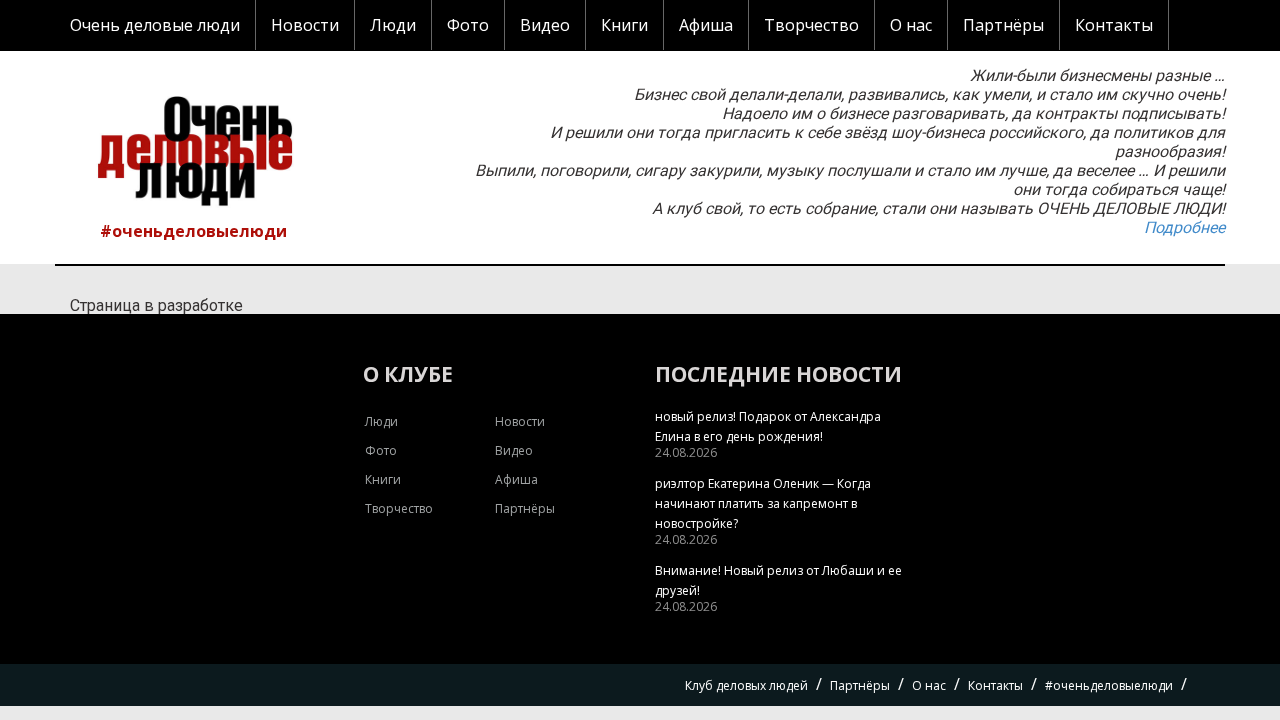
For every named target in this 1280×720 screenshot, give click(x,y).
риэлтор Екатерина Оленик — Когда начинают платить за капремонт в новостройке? (763, 503)
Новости (305, 25)
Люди (393, 25)
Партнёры (1003, 25)
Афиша (706, 25)
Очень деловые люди (155, 25)
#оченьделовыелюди (193, 231)
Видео (545, 25)
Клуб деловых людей (746, 685)
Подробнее (1184, 227)
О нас (911, 25)
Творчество (811, 25)
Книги (624, 25)
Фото (468, 25)
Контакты (1114, 25)
